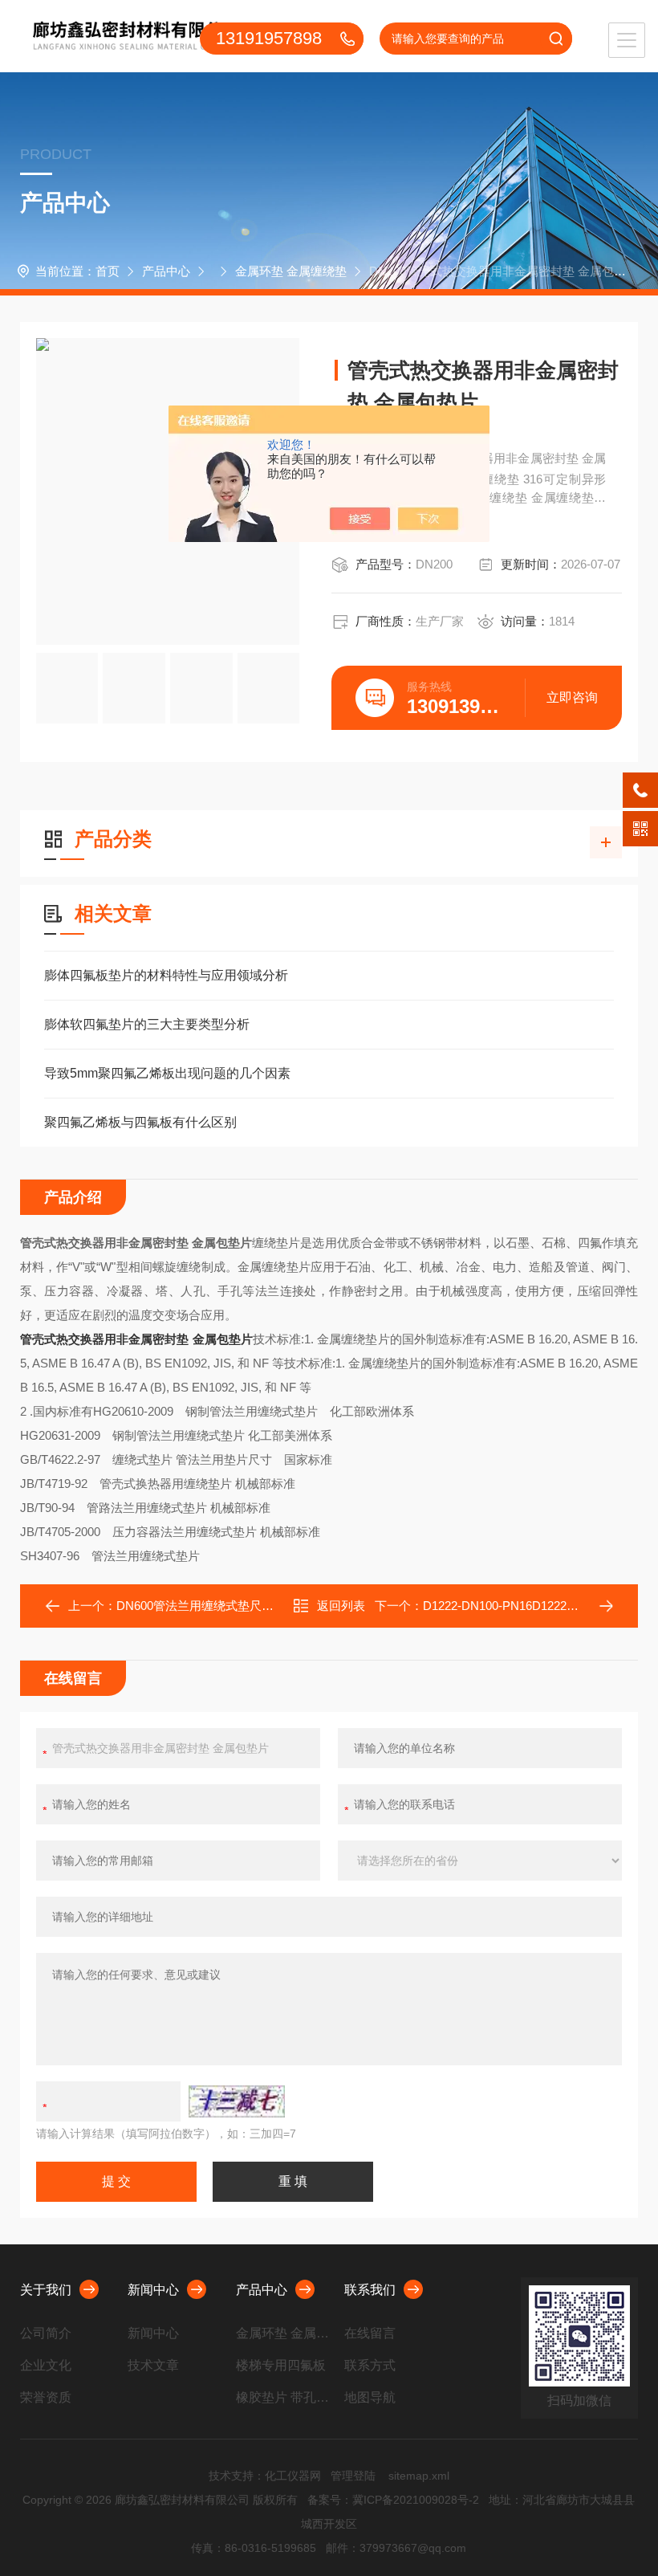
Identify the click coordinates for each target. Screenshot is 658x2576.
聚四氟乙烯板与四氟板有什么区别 (140, 1122)
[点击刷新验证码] (237, 2101)
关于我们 (46, 2290)
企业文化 (46, 2365)
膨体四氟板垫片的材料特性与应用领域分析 (166, 975)
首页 (108, 271)
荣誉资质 (46, 2397)
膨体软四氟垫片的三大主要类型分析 (147, 1024)
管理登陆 (353, 2476)
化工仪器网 (293, 2476)
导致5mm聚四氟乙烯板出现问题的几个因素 (167, 1073)
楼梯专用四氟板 (281, 2365)
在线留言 (370, 2333)
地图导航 (370, 2397)
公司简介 (46, 2333)
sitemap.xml (419, 2476)
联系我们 (370, 2290)
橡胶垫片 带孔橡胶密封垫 (284, 2397)
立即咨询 (572, 697)
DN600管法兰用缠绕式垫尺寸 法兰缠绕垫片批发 (245, 1606)
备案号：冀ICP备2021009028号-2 (393, 2500)
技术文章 (153, 2365)
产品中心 (166, 271)
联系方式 (370, 2365)
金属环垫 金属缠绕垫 (291, 271)
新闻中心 (153, 2290)
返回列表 (341, 1606)
